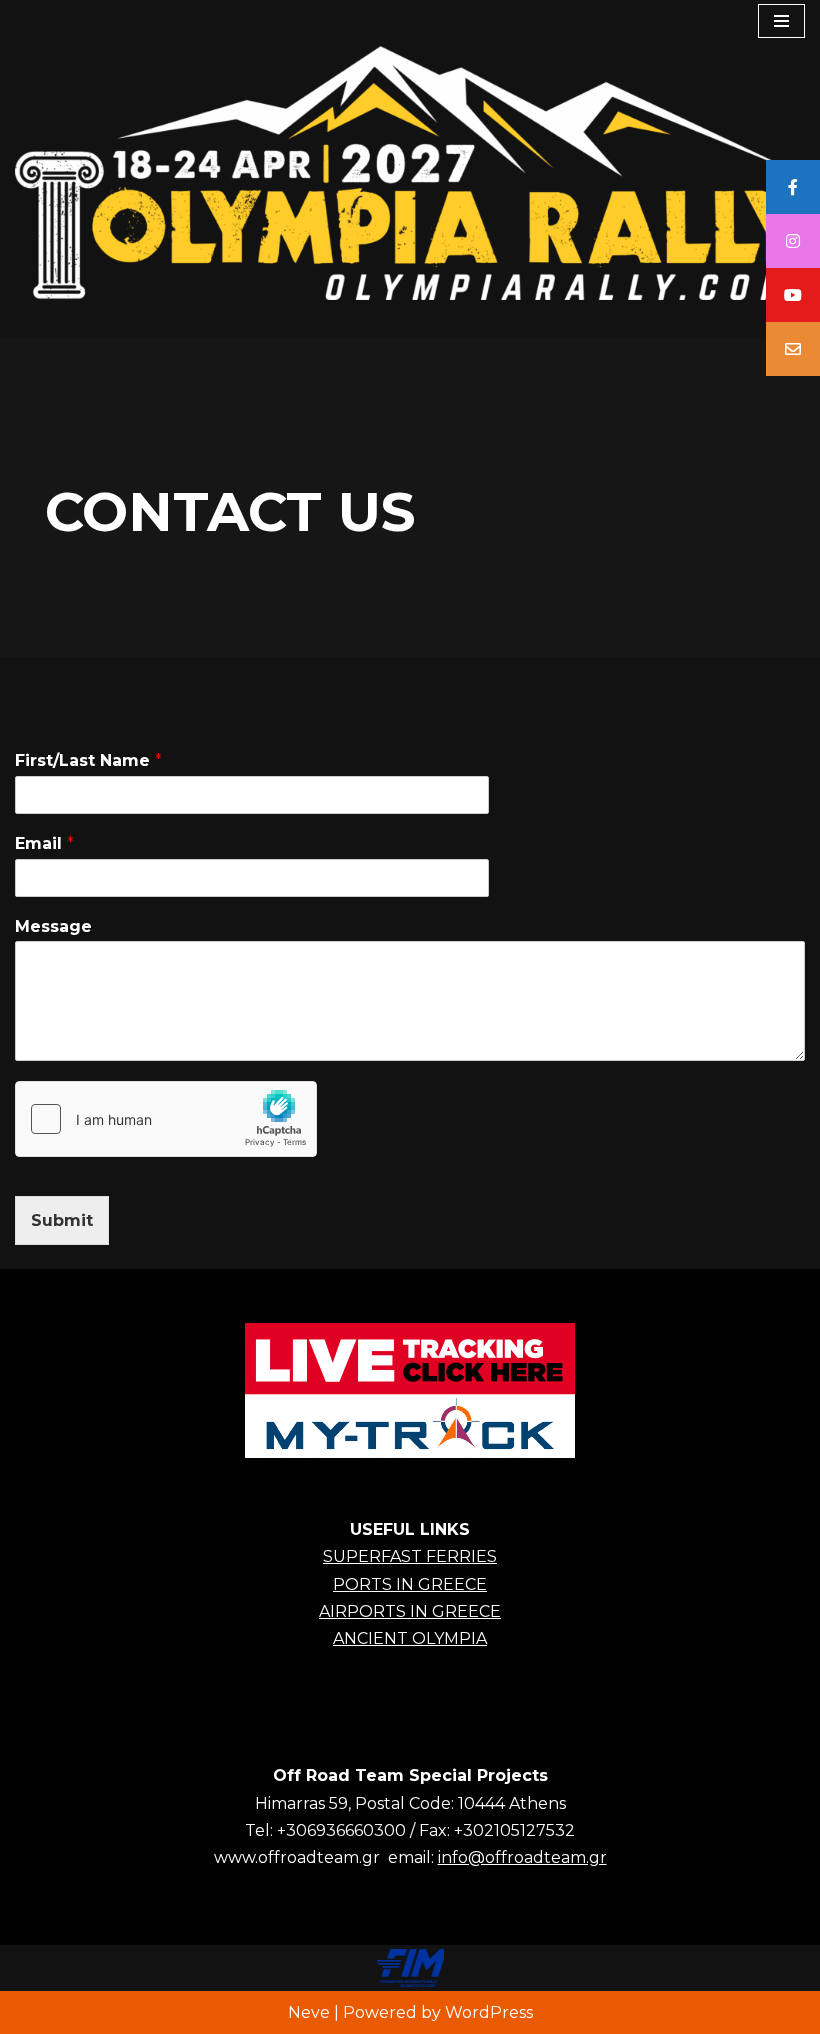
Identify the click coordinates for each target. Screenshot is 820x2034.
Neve (309, 2012)
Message (53, 926)
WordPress (489, 2012)
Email (44, 843)
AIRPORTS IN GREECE (410, 1611)
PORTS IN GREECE (410, 1584)
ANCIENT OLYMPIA (410, 1638)
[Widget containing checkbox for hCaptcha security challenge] (166, 1119)
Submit (62, 1220)
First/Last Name (88, 760)
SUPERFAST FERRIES (410, 1556)
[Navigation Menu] (781, 21)
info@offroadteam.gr (522, 1857)
